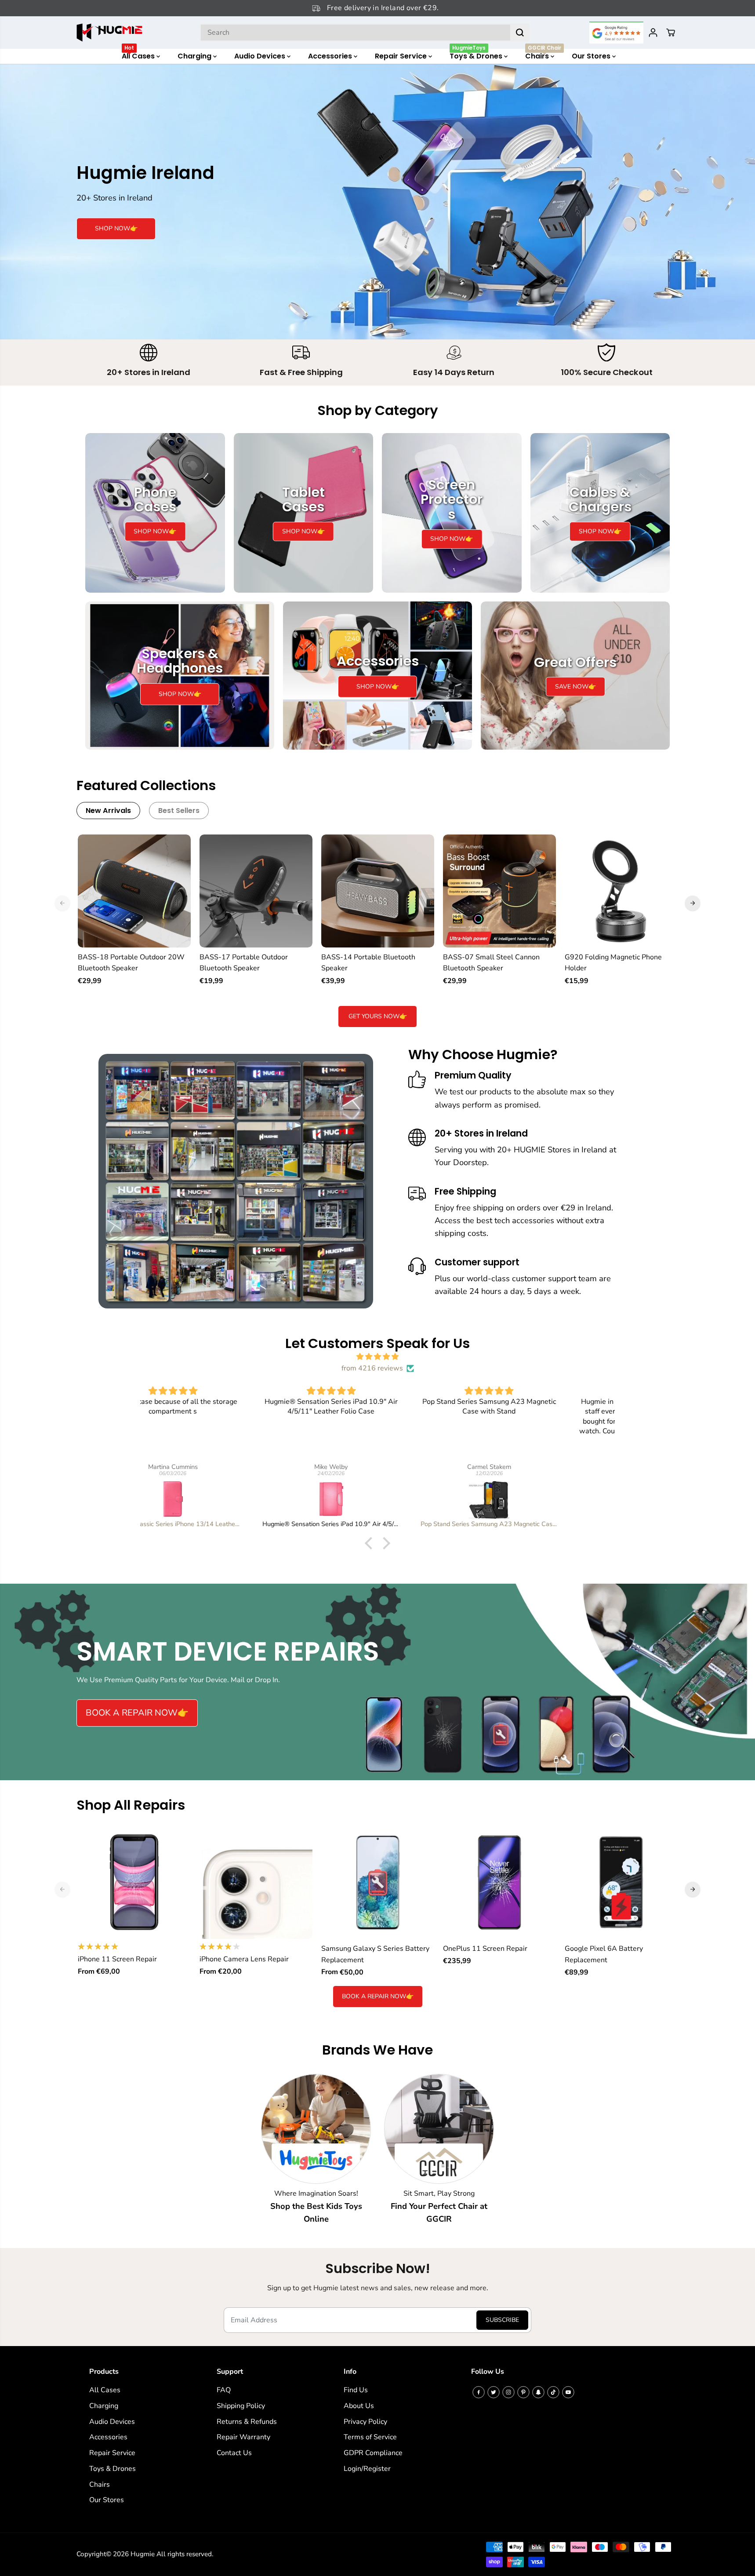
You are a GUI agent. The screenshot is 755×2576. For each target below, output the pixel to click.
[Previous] (62, 903)
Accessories (331, 56)
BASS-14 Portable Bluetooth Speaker (368, 963)
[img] (377, 1357)
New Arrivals (108, 811)
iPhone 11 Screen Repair (117, 1959)
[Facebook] (479, 2392)
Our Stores (592, 56)
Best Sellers (179, 811)
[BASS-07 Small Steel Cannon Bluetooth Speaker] (499, 891)
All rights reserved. (185, 2554)
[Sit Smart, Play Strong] (439, 2129)
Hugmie (143, 2554)
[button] (371, 1543)
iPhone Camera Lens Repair (244, 1959)
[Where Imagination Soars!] (316, 2129)
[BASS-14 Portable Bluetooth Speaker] (378, 891)
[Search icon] (520, 33)
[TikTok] (553, 2392)
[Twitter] (494, 2392)
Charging (195, 56)
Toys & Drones (477, 55)
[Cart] (671, 33)
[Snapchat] (538, 2392)
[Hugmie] (109, 33)
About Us (359, 2406)
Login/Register (367, 2469)
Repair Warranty (243, 2437)
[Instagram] (508, 2392)
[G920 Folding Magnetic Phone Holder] (621, 891)
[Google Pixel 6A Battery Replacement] (621, 1882)
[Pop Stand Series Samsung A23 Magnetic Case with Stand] (378, 1499)
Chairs (543, 55)
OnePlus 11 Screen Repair (485, 1949)
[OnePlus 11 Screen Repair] (499, 1882)
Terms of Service (370, 2437)
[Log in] (653, 33)
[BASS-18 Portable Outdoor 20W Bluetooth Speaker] (134, 891)
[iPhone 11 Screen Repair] (134, 1882)
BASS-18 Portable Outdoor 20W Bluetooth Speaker (131, 963)
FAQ (224, 2390)
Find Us (356, 2390)
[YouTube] (568, 2392)
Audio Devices (261, 56)
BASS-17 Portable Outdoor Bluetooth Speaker (244, 963)
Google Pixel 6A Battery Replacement (604, 1954)
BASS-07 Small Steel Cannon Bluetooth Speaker (491, 963)
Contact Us (234, 2453)
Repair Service (402, 56)
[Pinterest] (523, 2392)
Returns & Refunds (247, 2422)
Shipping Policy (241, 2406)
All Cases (139, 55)
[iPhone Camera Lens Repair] (256, 1882)
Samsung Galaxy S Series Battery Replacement (375, 1954)
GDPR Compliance (373, 2453)
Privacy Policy (365, 2422)
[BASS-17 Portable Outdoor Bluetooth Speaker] (256, 891)
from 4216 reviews (372, 1368)
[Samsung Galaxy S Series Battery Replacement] (378, 1882)
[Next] (693, 903)
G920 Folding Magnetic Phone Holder (613, 963)
